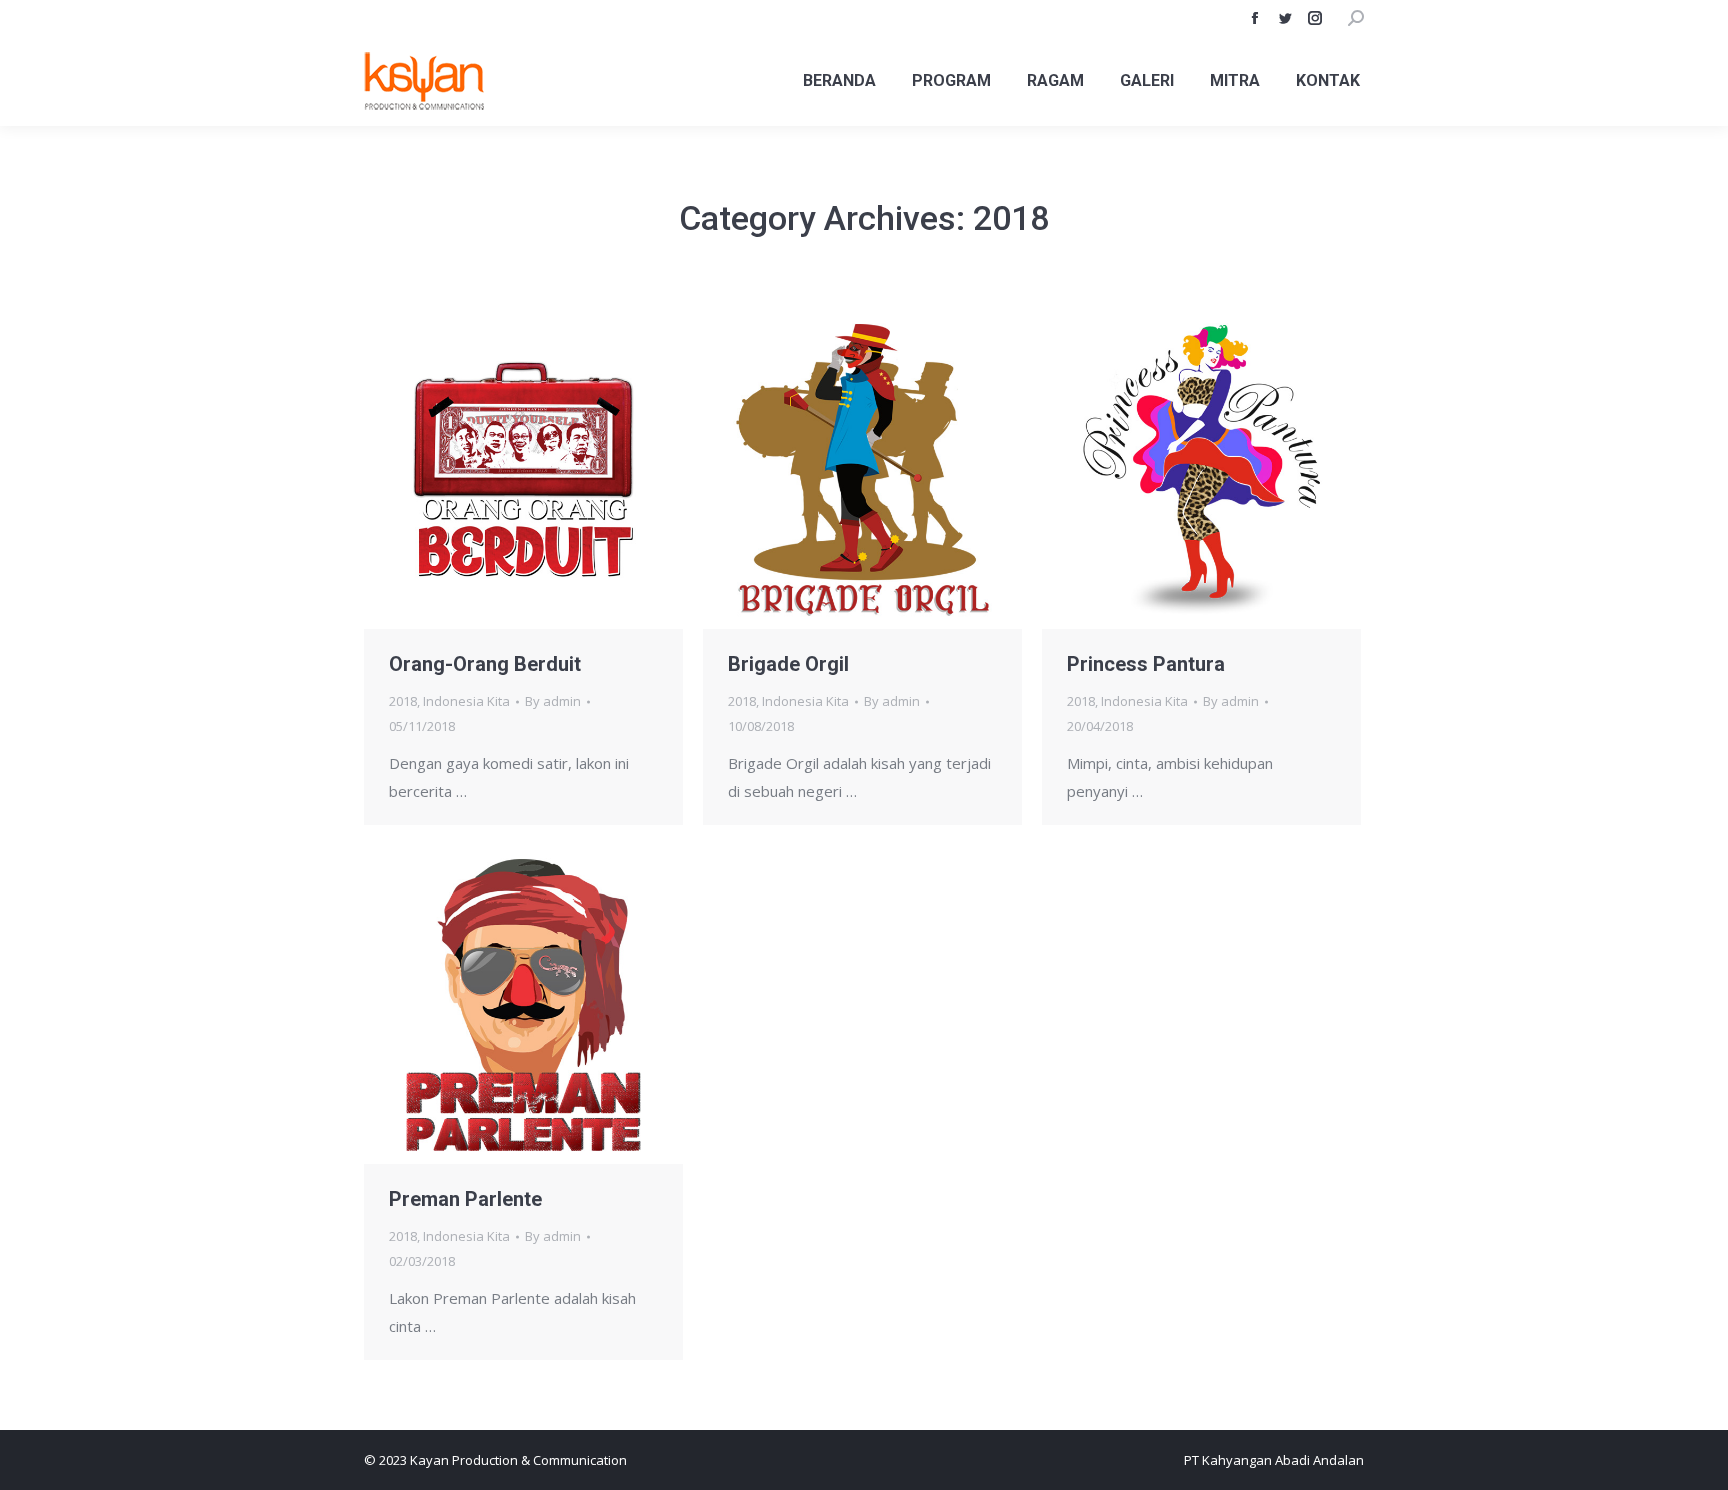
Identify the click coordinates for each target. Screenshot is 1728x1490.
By (553, 701)
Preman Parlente (465, 1199)
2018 (403, 701)
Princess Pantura (1146, 664)
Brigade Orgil (788, 664)
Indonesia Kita (466, 701)
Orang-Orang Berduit (485, 664)
